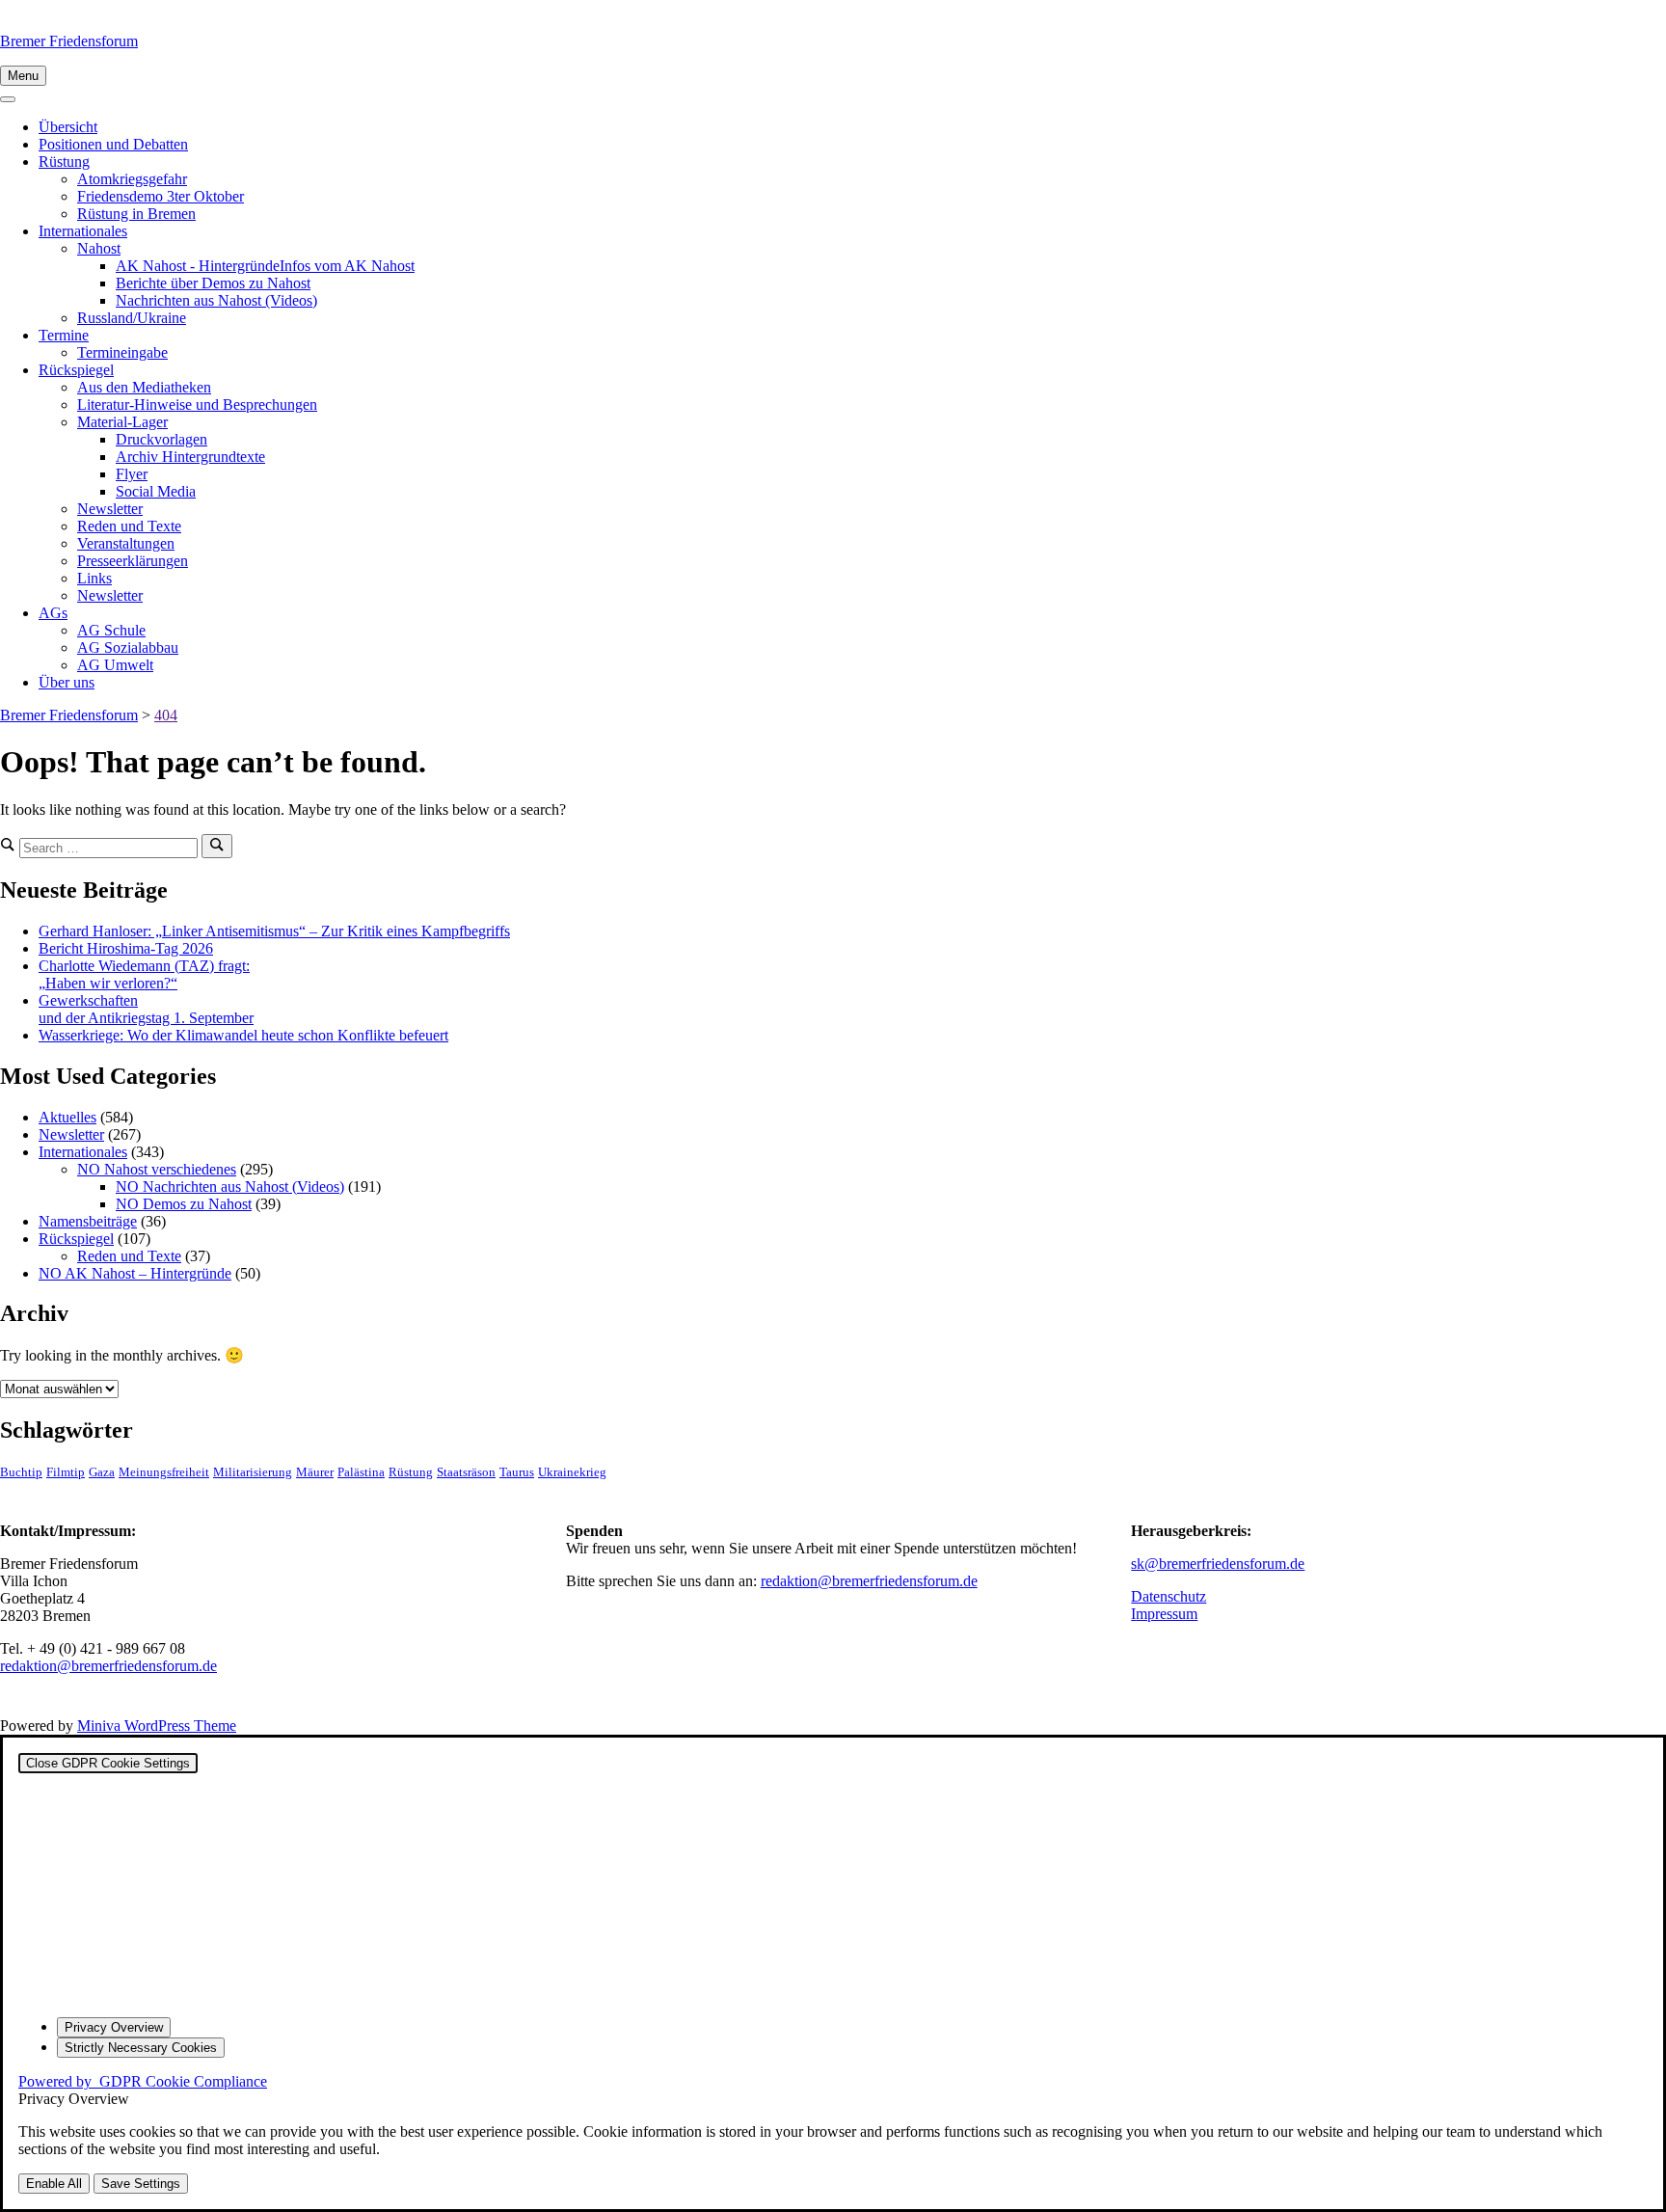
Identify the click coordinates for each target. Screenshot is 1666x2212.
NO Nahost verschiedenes (157, 1169)
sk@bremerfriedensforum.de (1218, 1564)
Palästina (361, 1472)
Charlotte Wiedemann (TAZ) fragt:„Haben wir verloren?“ (144, 974)
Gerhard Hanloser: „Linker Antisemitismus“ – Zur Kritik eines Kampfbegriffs (274, 931)
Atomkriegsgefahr (132, 179)
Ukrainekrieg (572, 1472)
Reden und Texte (129, 526)
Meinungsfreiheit (164, 1472)
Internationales (83, 231)
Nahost (99, 248)
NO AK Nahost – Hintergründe (135, 1273)
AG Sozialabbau (128, 647)
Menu (23, 76)
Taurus (517, 1472)
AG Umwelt (115, 665)
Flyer (132, 474)
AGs (53, 613)
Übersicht (68, 127)
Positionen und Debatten (113, 144)
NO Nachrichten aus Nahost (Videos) (230, 1187)
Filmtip (66, 1472)
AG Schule (111, 630)
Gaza (102, 1472)
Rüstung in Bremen (136, 214)
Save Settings (141, 2184)
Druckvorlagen (161, 439)
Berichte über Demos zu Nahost (213, 283)
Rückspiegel (76, 370)
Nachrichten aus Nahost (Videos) (216, 300)
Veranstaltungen (126, 543)
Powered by (143, 2081)
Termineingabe (122, 352)
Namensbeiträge (88, 1221)
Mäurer (315, 1472)
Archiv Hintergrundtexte (190, 457)
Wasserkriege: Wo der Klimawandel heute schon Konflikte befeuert (243, 1035)
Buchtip (21, 1472)
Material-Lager (122, 422)
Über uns (67, 682)
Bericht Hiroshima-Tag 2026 (126, 948)
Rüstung (64, 162)
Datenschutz (1169, 1596)
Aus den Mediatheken (144, 387)
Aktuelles (67, 1117)
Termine (64, 335)
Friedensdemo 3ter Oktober (161, 196)
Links (94, 578)
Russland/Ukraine (132, 318)
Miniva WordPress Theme (157, 1726)
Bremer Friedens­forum (69, 41)
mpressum (1167, 1614)
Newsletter (110, 509)
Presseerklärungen (133, 561)
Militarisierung (253, 1472)
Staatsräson (466, 1472)
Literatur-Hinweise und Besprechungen (197, 405)
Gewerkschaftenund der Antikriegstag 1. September (146, 1009)
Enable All (54, 2184)
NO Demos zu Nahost (184, 1204)
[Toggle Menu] (8, 99)
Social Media (156, 491)
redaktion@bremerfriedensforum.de (108, 1666)
